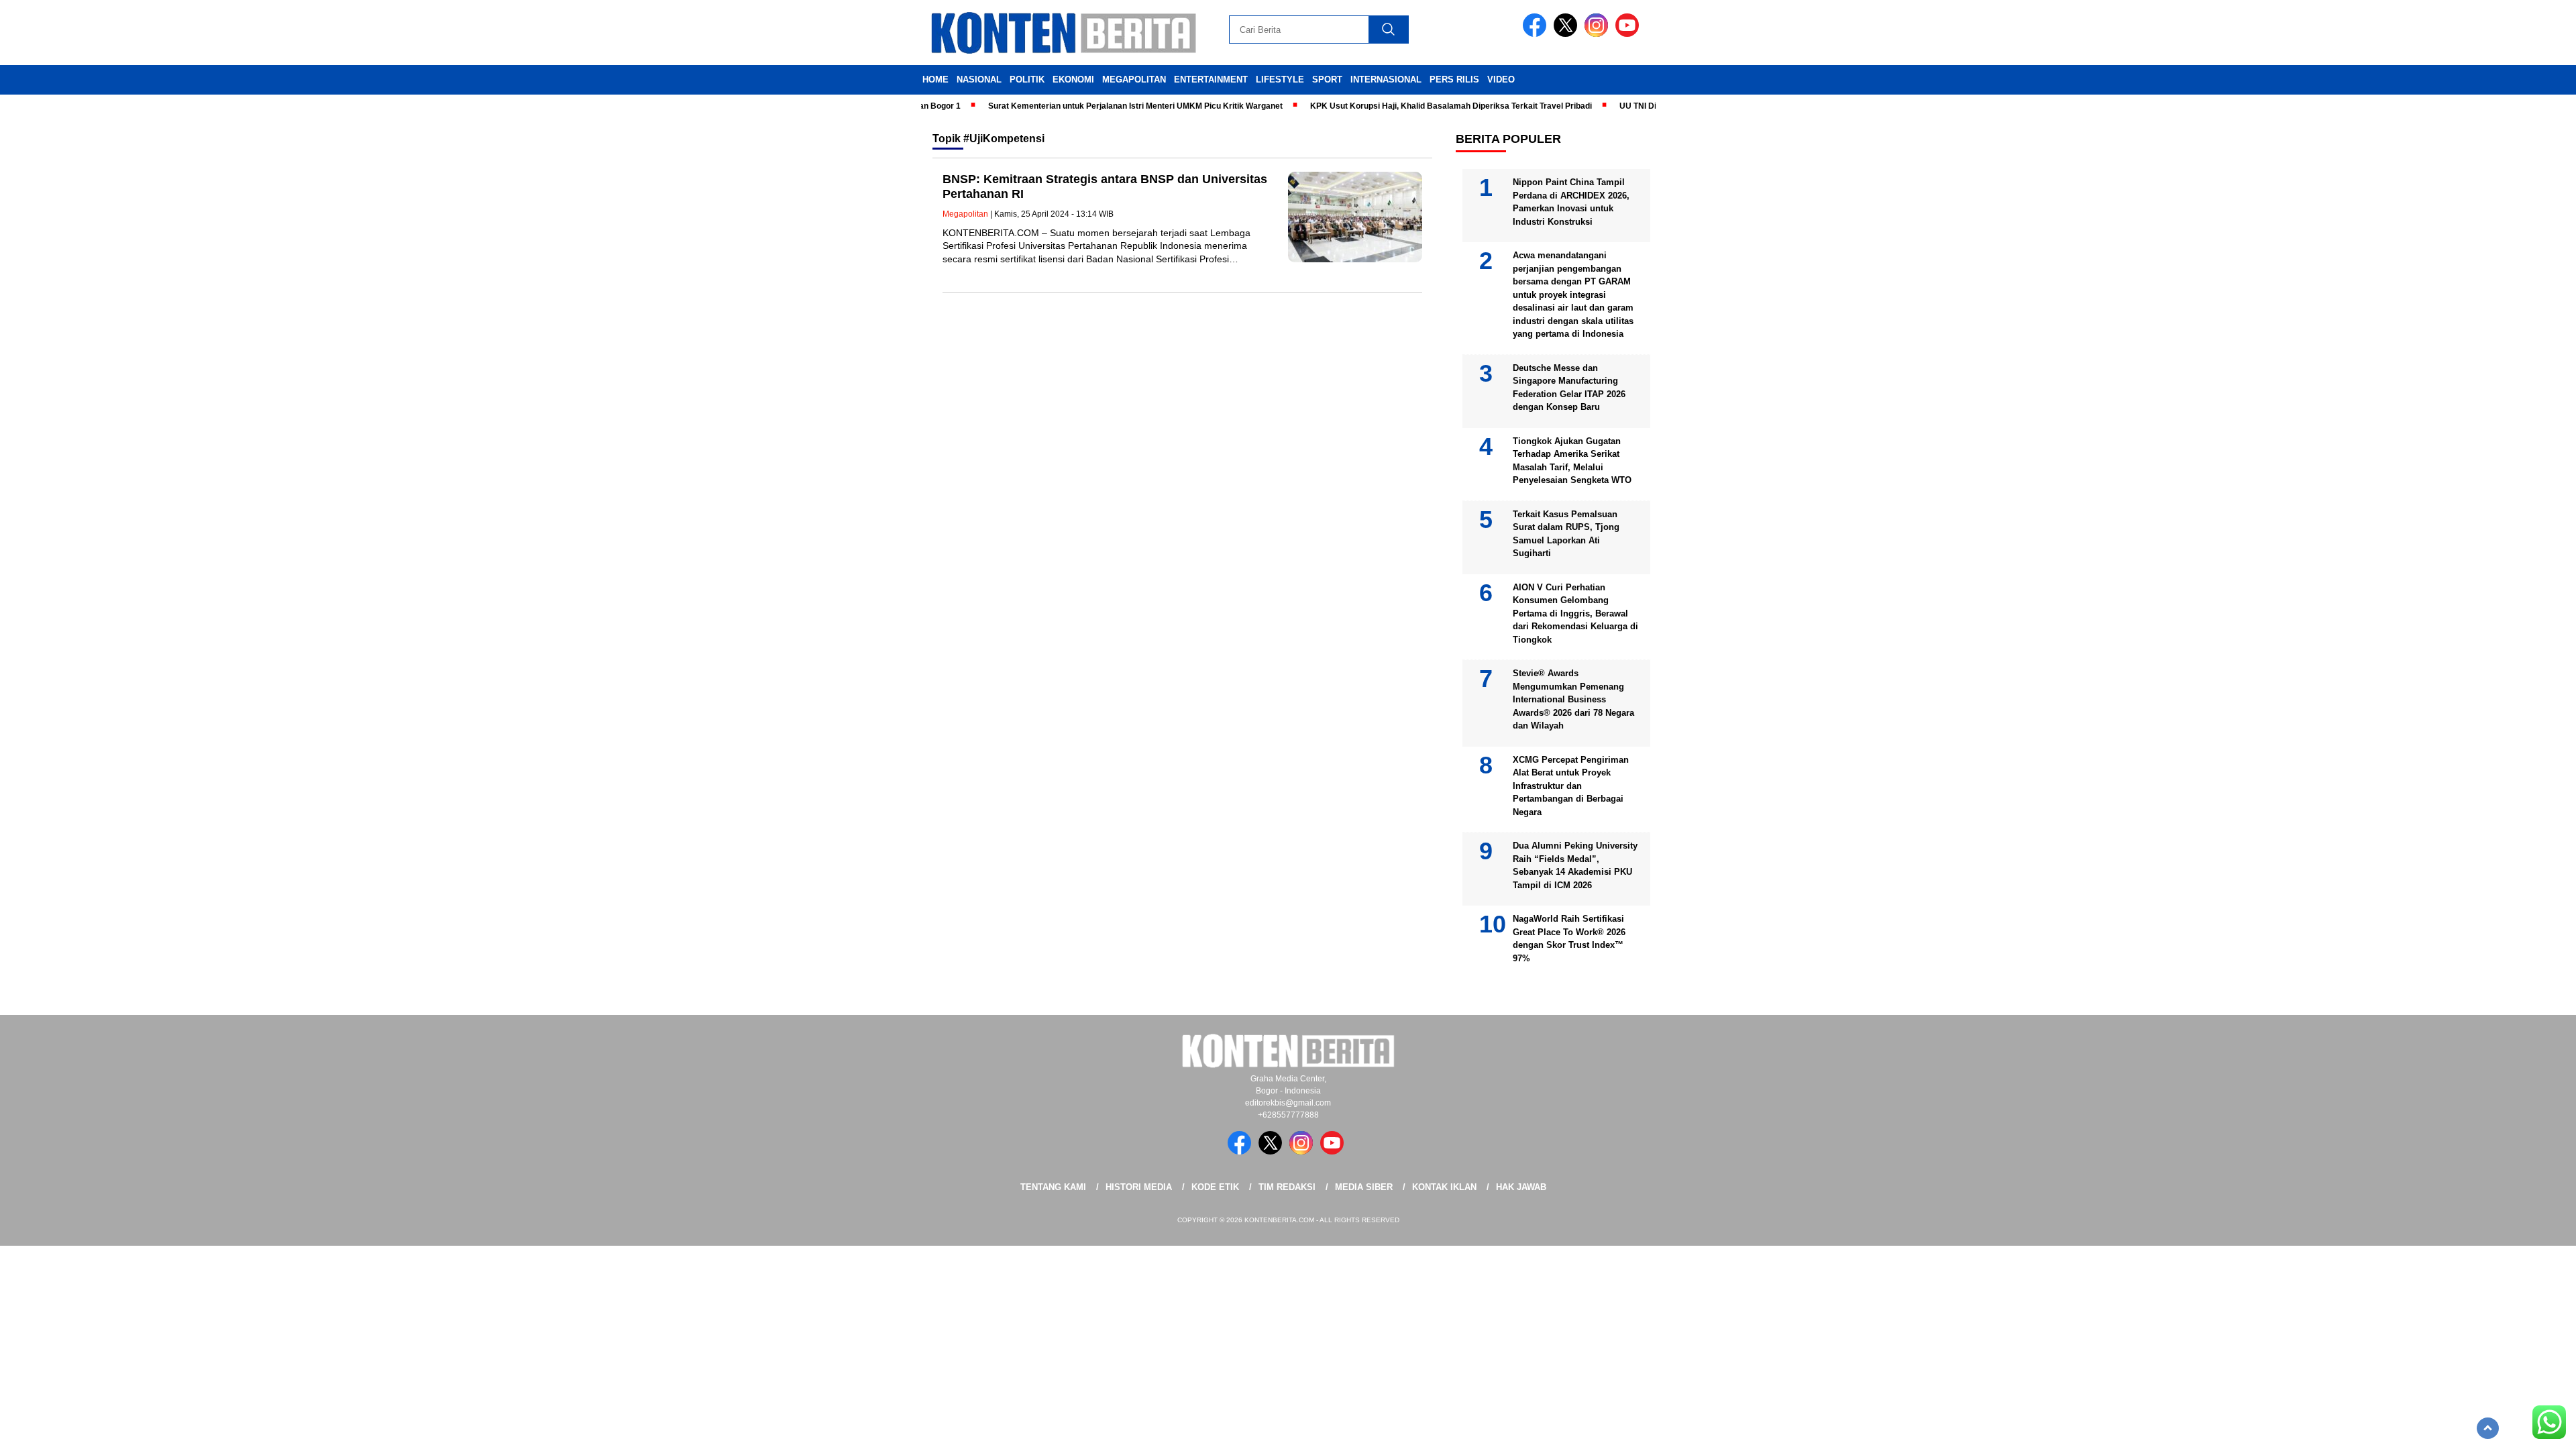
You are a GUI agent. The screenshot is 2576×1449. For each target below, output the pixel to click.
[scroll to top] (2488, 1428)
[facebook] (1537, 34)
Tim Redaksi (1287, 1187)
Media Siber (1364, 1187)
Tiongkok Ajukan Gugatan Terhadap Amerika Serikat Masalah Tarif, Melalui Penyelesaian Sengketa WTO (1572, 461)
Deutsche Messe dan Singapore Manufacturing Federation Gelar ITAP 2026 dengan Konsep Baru (1569, 388)
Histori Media (1139, 1187)
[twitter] (1568, 34)
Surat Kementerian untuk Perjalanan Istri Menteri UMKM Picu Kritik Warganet (1098, 106)
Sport (1327, 79)
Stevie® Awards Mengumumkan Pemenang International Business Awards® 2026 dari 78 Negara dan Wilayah (1573, 699)
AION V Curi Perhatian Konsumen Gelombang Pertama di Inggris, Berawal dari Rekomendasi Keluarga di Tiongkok (1575, 613)
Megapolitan (1134, 79)
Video (1501, 79)
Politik (1027, 79)
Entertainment (1211, 79)
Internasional (1386, 79)
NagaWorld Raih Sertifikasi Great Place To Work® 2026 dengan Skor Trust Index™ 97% (1569, 938)
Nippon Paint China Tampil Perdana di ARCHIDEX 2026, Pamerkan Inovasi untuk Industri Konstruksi (1571, 202)
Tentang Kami (1053, 1187)
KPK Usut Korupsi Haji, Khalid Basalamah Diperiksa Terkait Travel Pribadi (1414, 106)
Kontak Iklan (1444, 1187)
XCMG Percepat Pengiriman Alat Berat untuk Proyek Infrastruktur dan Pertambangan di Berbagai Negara (1571, 786)
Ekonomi (1073, 79)
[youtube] (1629, 34)
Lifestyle (1280, 79)
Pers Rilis (1454, 79)
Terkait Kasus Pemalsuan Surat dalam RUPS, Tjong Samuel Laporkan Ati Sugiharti (1566, 534)
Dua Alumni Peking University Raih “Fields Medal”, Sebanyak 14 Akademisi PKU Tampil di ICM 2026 (1575, 865)
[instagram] (1599, 34)
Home (935, 79)
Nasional (979, 79)
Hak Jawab (1521, 1187)
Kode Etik (1215, 1187)
